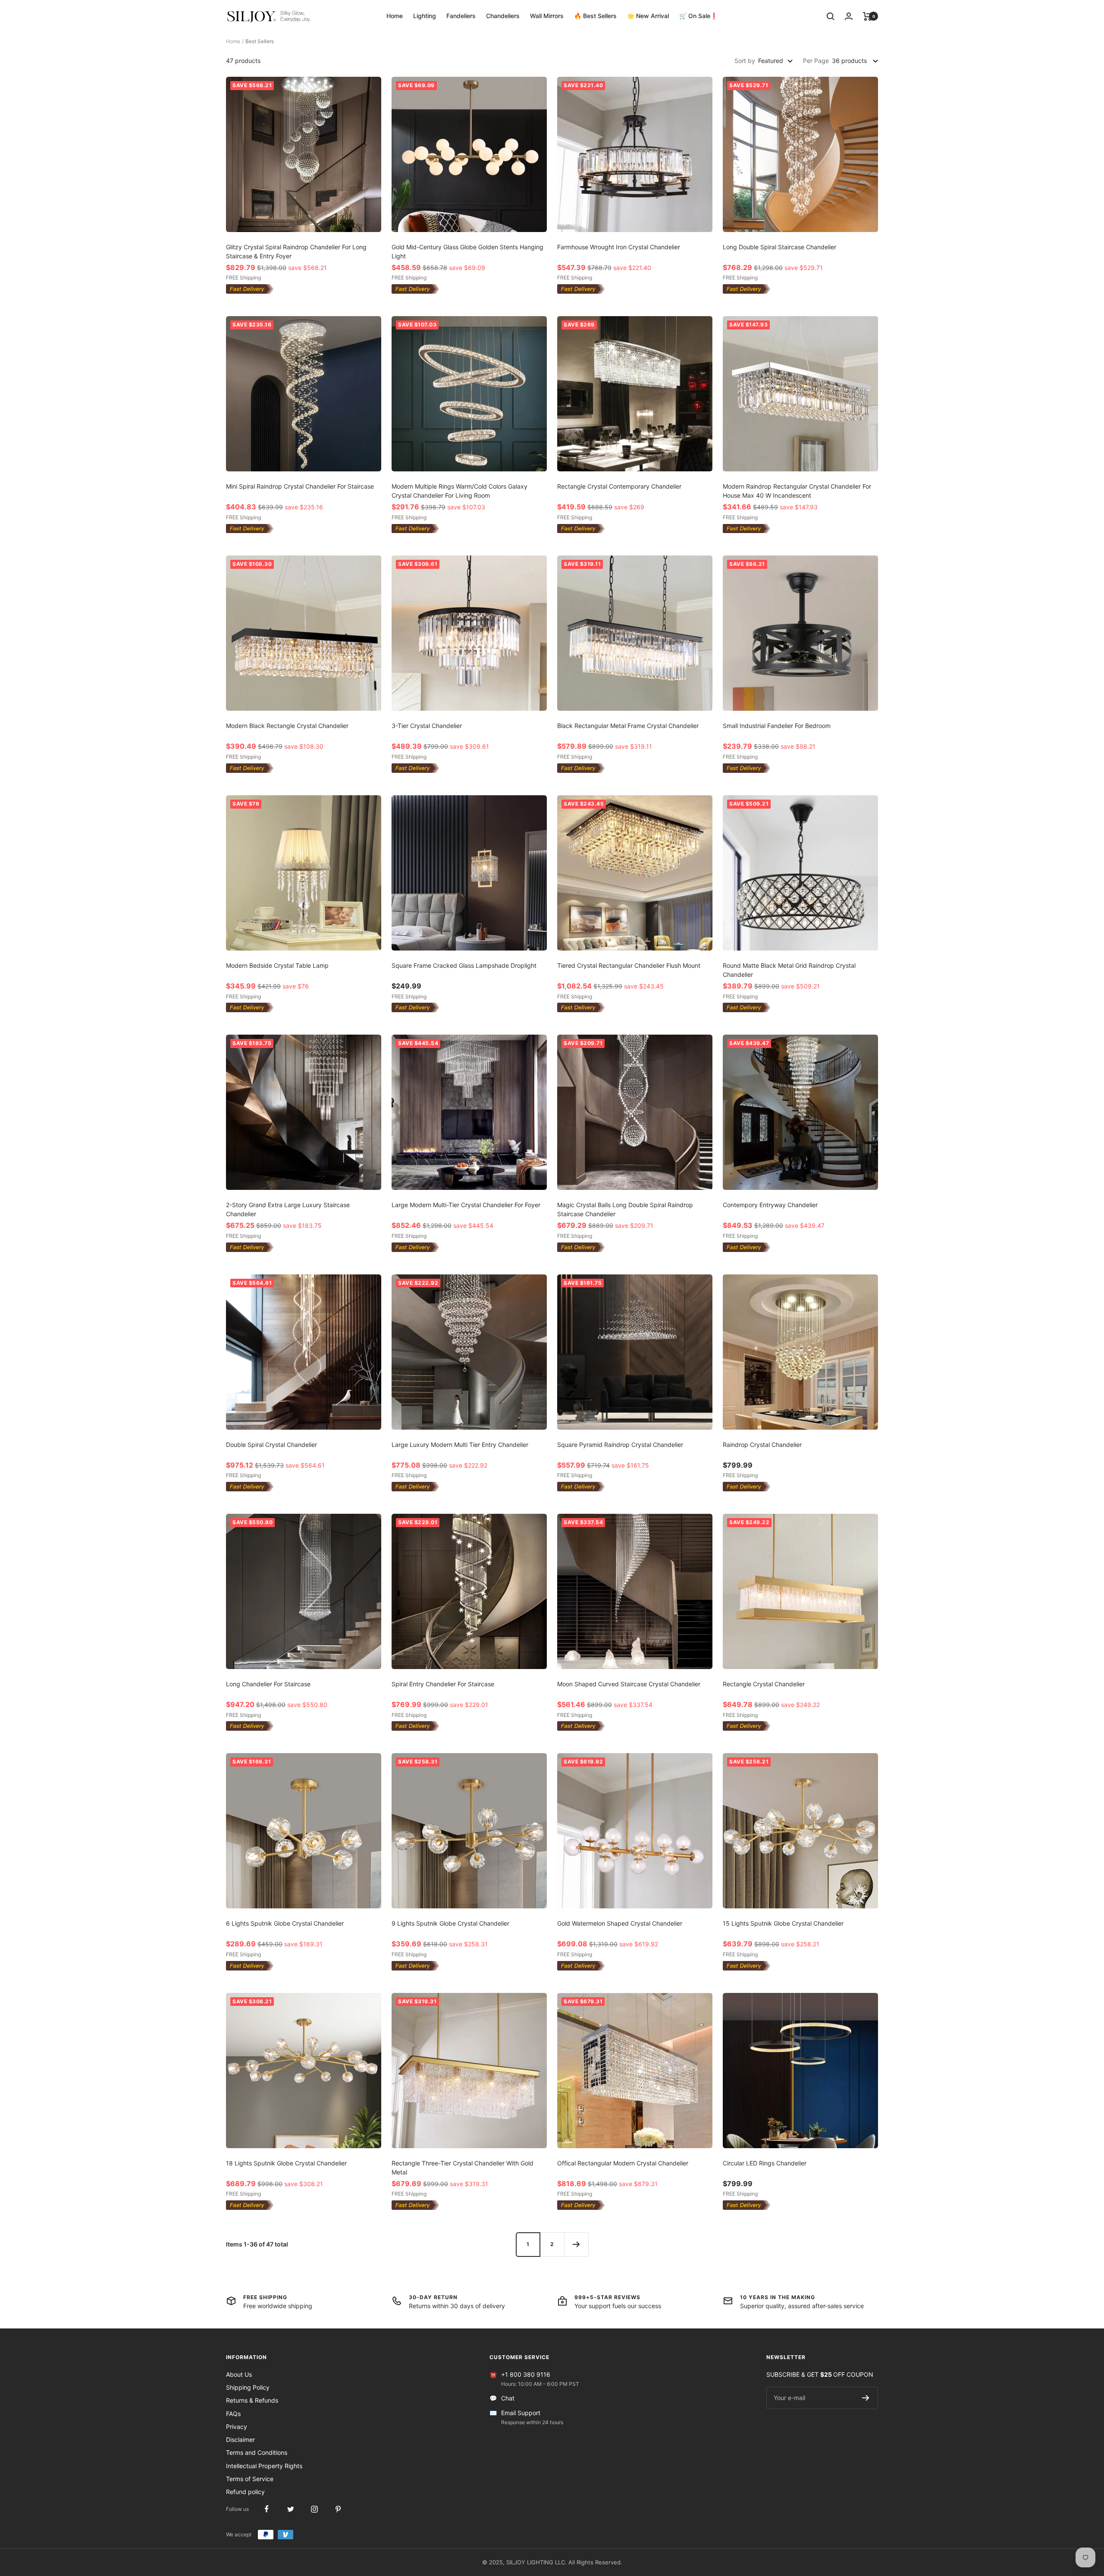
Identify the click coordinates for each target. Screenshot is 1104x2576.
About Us (239, 2374)
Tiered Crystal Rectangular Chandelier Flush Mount (629, 965)
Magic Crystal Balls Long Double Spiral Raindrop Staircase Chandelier (625, 1209)
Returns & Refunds (252, 2400)
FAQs (233, 2414)
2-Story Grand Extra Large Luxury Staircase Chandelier (288, 1209)
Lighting (425, 16)
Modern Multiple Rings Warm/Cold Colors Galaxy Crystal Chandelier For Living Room (459, 491)
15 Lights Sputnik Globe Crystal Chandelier (783, 1923)
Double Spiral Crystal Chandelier (271, 1445)
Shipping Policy (248, 2387)
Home (395, 16)
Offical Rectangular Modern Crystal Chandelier (623, 2163)
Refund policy (245, 2492)
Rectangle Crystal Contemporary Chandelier (619, 486)
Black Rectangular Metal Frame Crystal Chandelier (628, 726)
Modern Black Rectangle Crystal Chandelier (287, 726)
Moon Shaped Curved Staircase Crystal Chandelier (629, 1684)
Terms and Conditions (257, 2452)
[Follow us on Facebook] (267, 2509)
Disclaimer (240, 2440)
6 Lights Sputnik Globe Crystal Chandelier (285, 1923)
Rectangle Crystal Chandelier (764, 1684)
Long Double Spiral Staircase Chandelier (779, 247)
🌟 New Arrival (648, 16)
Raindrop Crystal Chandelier (762, 1445)
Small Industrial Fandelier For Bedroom (777, 726)
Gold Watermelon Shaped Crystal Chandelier (620, 1923)
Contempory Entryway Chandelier (770, 1205)
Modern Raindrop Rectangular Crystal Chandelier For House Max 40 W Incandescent (797, 491)
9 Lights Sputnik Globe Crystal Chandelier (450, 1923)
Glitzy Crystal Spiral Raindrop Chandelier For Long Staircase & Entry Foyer (296, 251)
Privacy (237, 2427)
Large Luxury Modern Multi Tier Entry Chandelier (460, 1445)
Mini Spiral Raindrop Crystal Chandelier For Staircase (300, 486)
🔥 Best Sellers (595, 16)
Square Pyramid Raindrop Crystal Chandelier (620, 1445)
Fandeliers (461, 16)
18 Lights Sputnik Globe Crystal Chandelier (286, 2163)
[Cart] (867, 16)
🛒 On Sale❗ (698, 16)
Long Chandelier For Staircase (268, 1684)
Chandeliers (503, 16)
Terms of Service (250, 2479)
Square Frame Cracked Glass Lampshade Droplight (464, 965)
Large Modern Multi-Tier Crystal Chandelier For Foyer (466, 1205)
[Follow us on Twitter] (290, 2509)
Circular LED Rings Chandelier (765, 2163)
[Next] (576, 2244)
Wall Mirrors (547, 16)
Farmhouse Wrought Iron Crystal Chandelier (619, 247)
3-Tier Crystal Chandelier (427, 726)
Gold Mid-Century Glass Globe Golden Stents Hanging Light (467, 251)
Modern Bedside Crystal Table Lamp (277, 965)
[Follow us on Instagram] (314, 2509)
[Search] (831, 16)
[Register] (866, 2398)
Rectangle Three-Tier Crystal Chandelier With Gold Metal (463, 2168)
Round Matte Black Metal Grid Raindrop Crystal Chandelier (789, 970)
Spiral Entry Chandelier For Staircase (443, 1684)
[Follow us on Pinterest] (338, 2509)
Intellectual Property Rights (264, 2466)
